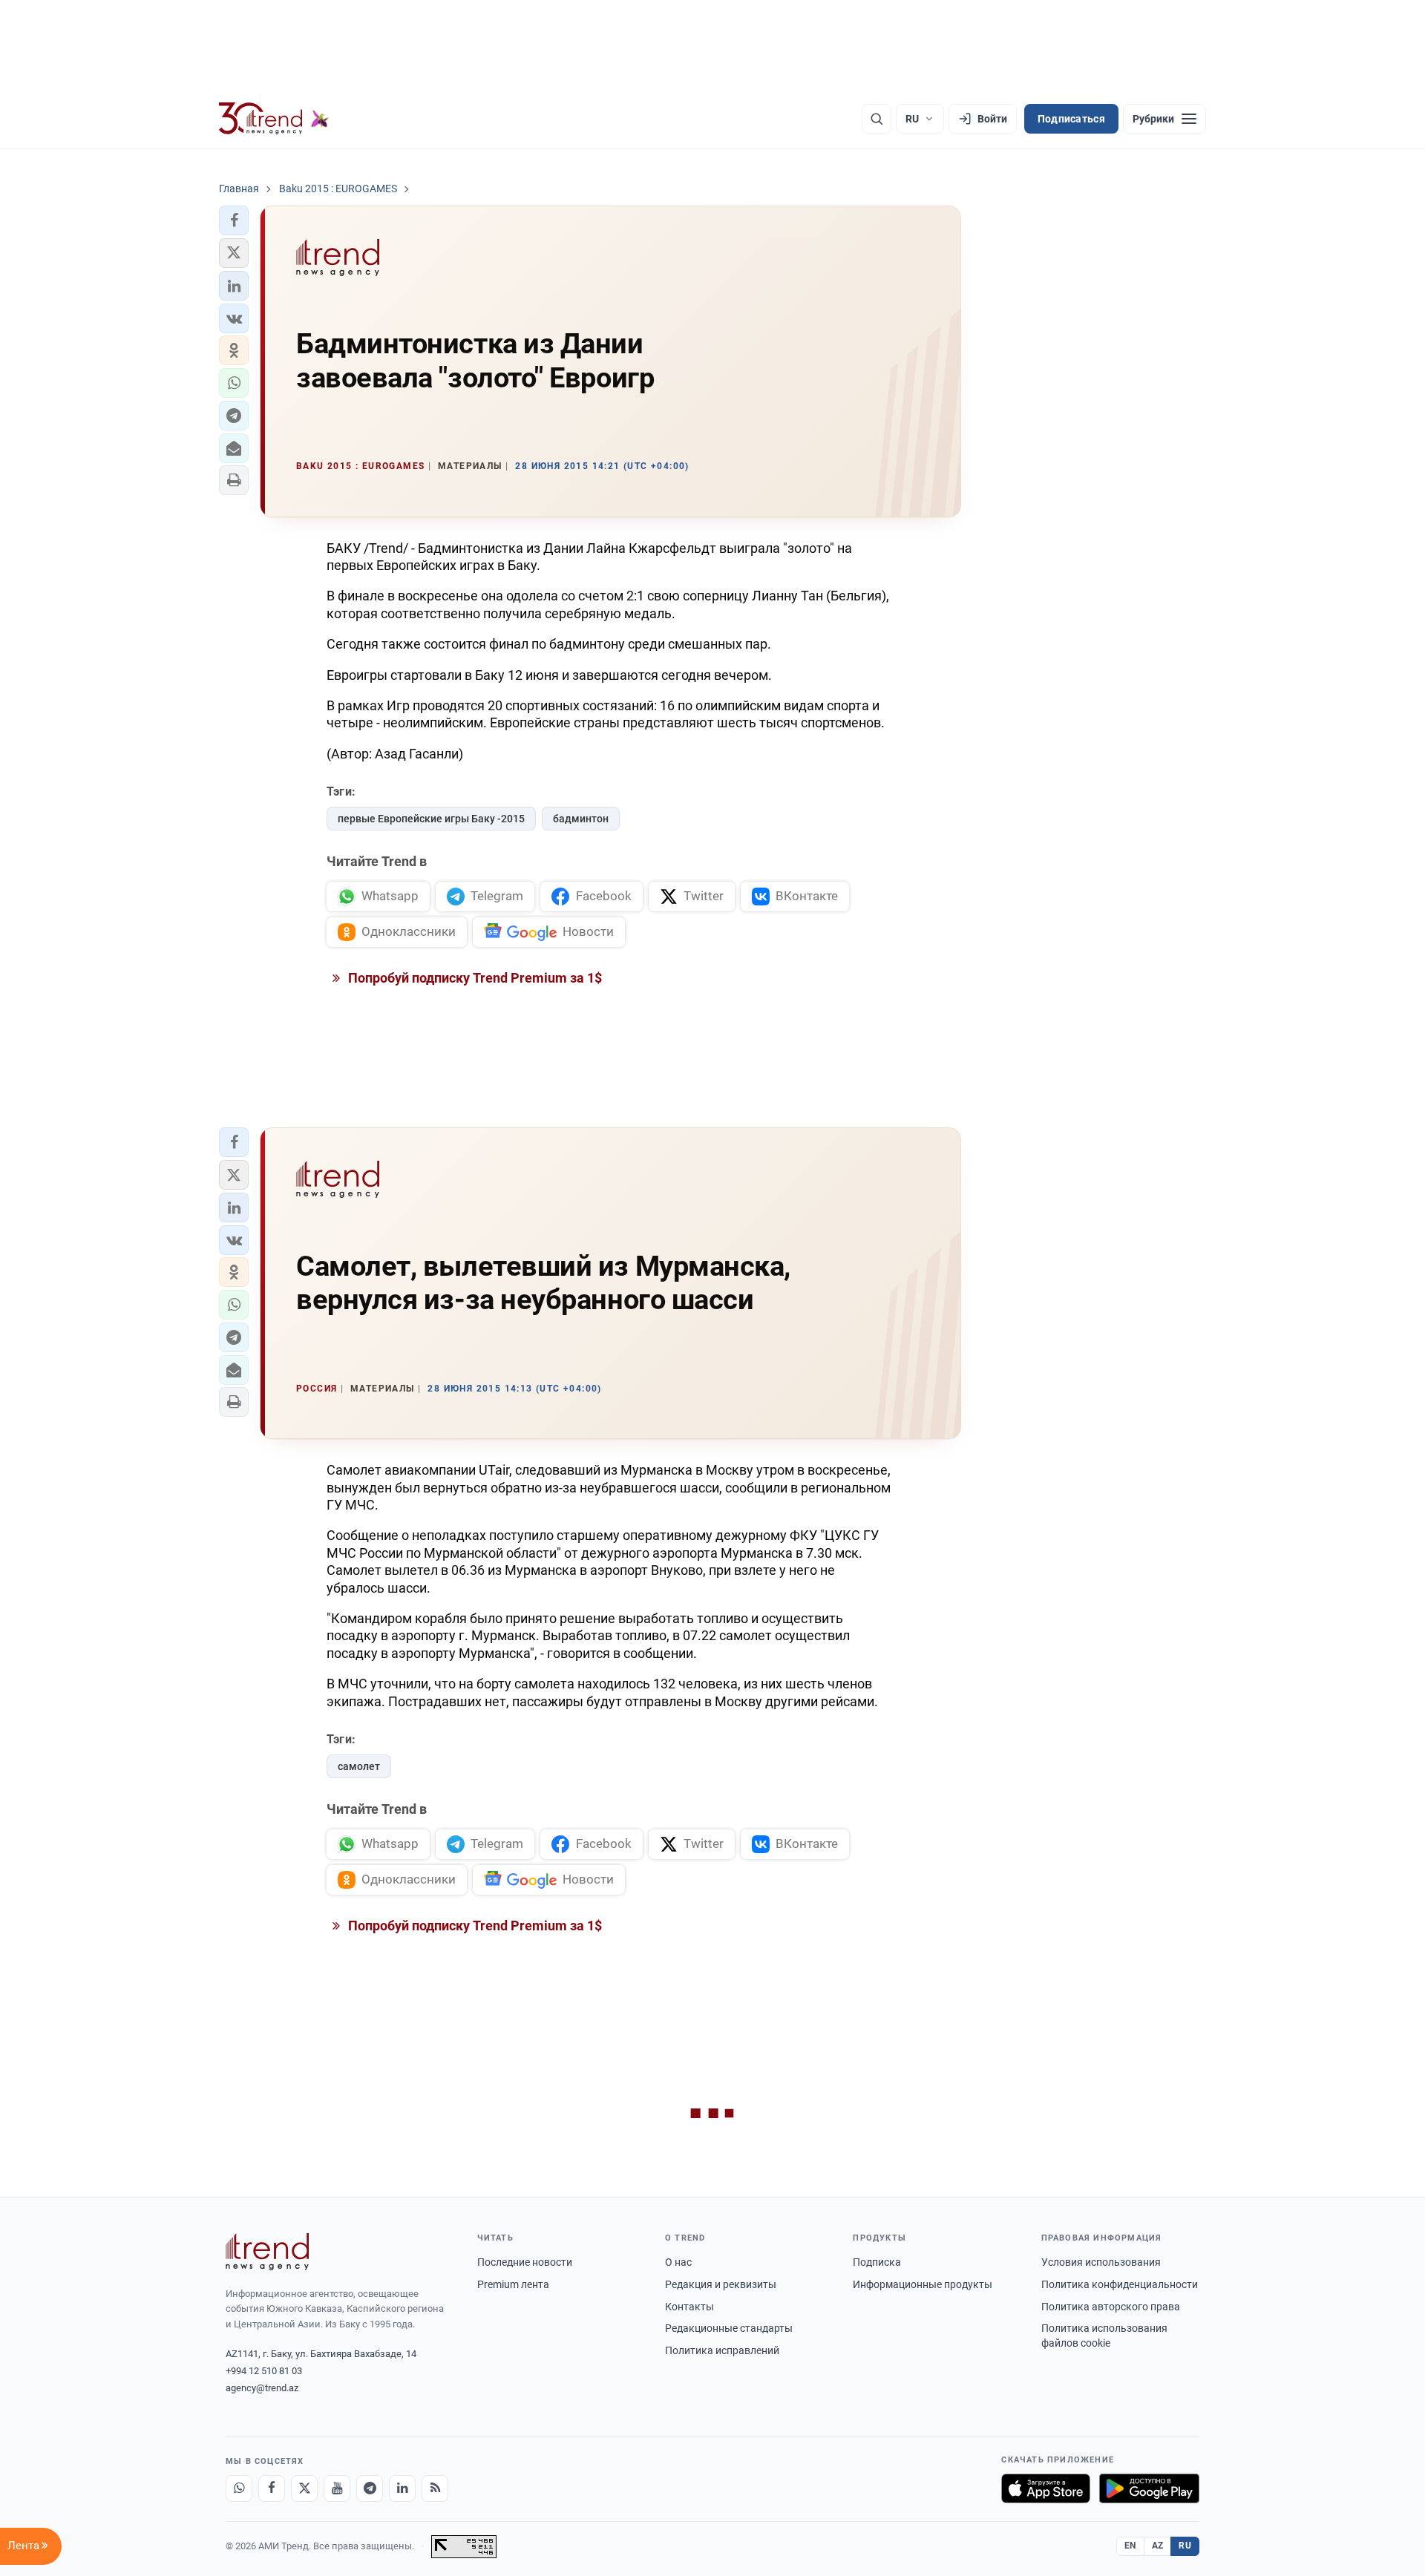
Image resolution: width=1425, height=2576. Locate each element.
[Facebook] (272, 2488)
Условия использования (1101, 2262)
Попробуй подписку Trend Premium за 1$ (474, 978)
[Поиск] (877, 119)
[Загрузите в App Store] (1046, 2488)
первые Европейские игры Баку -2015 (431, 819)
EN (1130, 2546)
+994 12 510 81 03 (264, 2371)
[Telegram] (370, 2488)
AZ (1158, 2546)
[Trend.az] (274, 119)
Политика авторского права (1111, 2307)
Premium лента (513, 2284)
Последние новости (525, 2262)
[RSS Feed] (435, 2488)
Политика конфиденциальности (1120, 2284)
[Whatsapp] (239, 2488)
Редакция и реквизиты (721, 2284)
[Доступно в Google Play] (1149, 2488)
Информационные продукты (923, 2284)
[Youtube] (337, 2488)
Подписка (877, 2262)
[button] (234, 220)
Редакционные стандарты (729, 2328)
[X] (304, 2488)
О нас (678, 2262)
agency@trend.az (262, 2388)
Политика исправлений (722, 2350)
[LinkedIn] (402, 2488)
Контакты (689, 2307)
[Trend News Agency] (267, 2252)
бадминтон (581, 819)
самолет (359, 1766)
